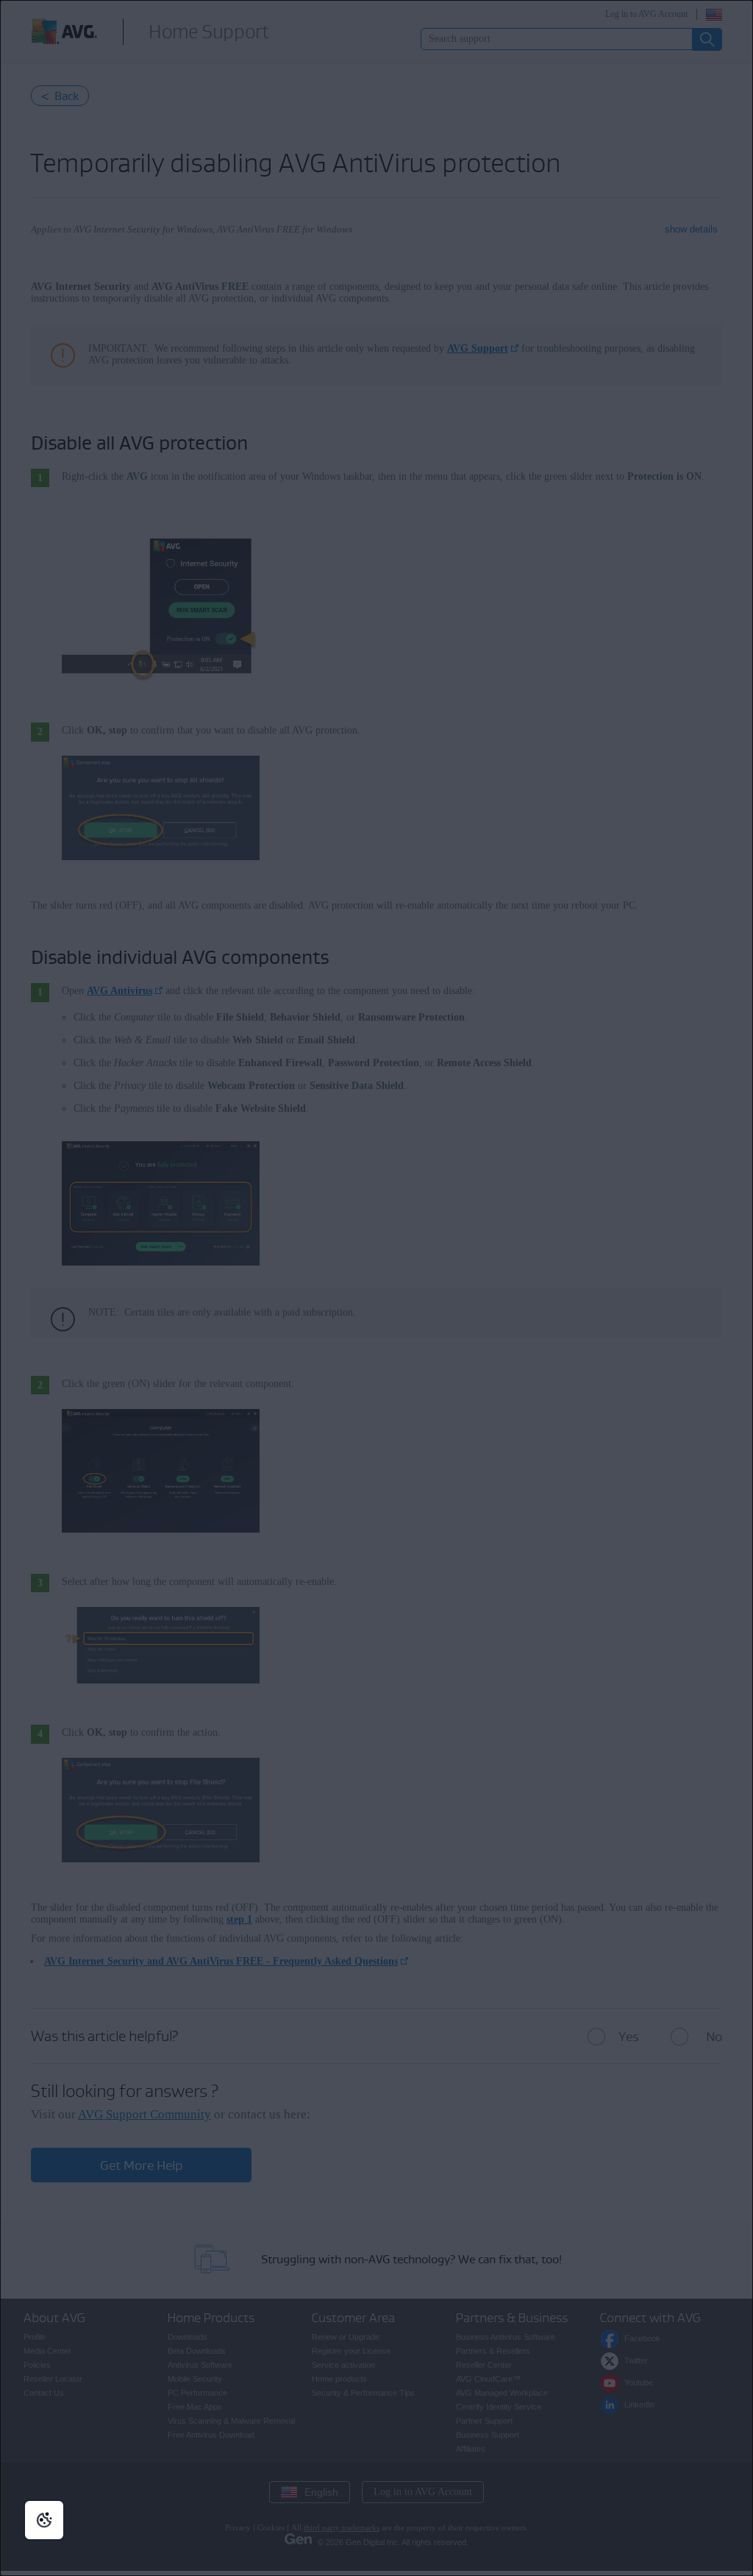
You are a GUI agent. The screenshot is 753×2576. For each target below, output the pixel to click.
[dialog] (376, 1288)
